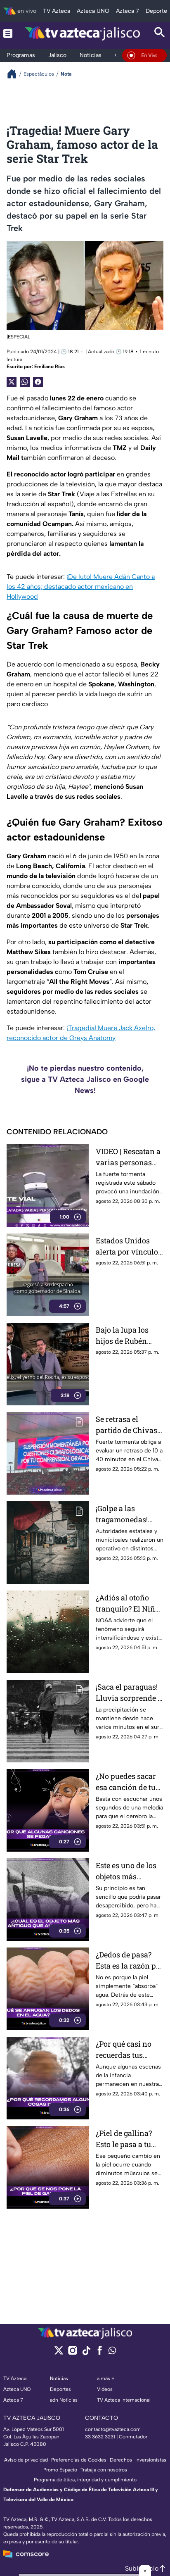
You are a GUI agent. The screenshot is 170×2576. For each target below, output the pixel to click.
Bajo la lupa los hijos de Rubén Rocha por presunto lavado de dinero (129, 1336)
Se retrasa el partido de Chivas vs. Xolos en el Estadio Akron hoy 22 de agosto (128, 1425)
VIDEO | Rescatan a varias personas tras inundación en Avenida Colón (129, 1157)
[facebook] (100, 2353)
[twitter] (59, 2353)
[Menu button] (8, 33)
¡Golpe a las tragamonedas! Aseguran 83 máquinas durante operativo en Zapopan (128, 1514)
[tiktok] (86, 2353)
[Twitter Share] (12, 382)
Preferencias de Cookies (79, 2460)
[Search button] (160, 33)
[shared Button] (25, 382)
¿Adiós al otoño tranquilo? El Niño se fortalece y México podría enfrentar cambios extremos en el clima (128, 1603)
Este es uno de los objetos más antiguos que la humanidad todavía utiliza (126, 1871)
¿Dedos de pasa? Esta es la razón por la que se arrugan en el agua (130, 1961)
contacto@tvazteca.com (113, 2429)
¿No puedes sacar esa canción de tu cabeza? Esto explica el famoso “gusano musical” (126, 1782)
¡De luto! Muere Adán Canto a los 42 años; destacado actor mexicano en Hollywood (81, 587)
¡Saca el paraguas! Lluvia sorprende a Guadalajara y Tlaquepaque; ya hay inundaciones (129, 1693)
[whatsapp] (112, 2352)
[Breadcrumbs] (15, 74)
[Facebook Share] (38, 382)
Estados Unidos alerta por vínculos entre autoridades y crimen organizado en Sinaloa (129, 1246)
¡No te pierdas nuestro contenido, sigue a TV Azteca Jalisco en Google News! (85, 1079)
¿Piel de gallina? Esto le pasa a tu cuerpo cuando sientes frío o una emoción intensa (126, 2139)
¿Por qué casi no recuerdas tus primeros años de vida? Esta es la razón (126, 2050)
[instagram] (72, 2353)
